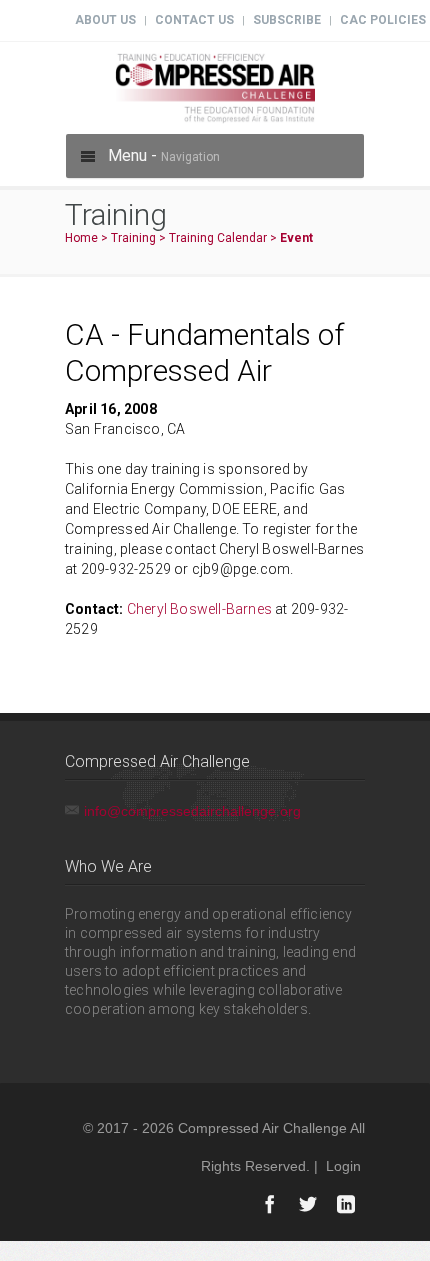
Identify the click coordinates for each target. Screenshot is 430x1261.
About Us (105, 20)
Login (343, 1166)
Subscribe (287, 20)
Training (133, 238)
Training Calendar (218, 238)
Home (81, 238)
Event (296, 238)
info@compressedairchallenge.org (192, 811)
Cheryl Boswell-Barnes (199, 609)
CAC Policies (383, 20)
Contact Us (194, 20)
